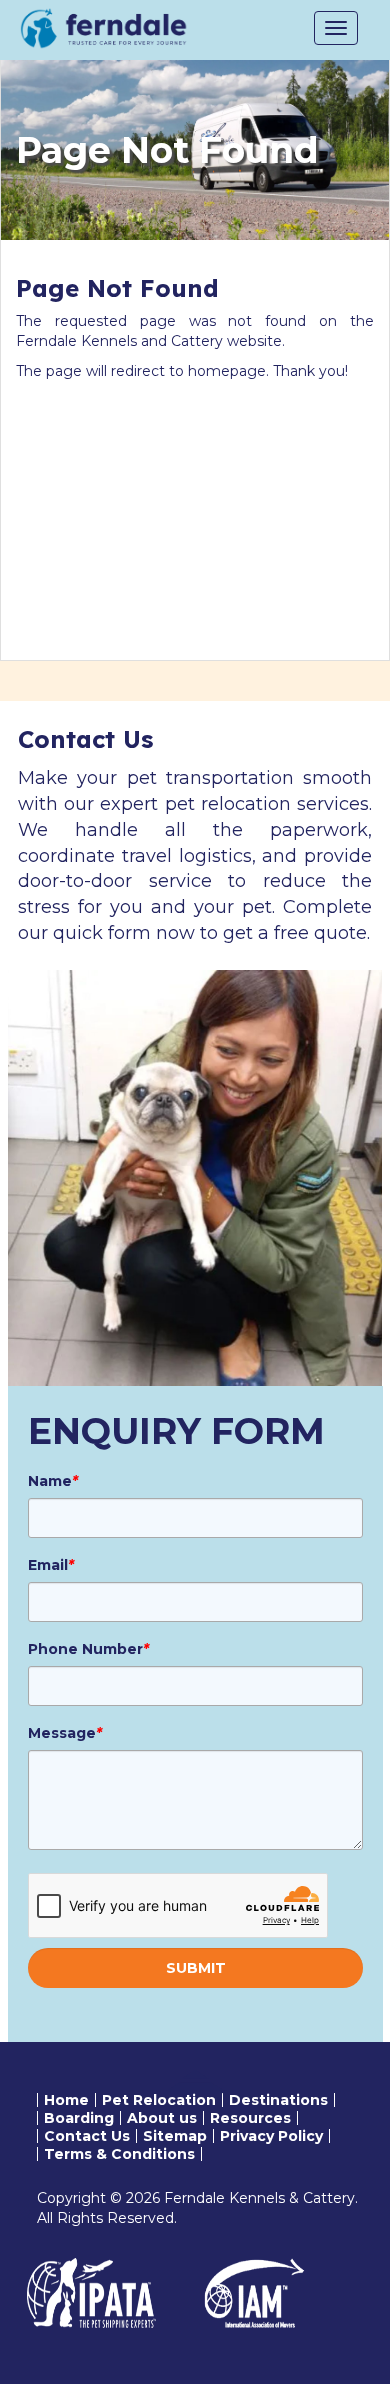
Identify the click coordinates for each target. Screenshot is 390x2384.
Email (51, 1565)
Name (53, 1481)
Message (65, 1733)
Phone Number (88, 1649)
